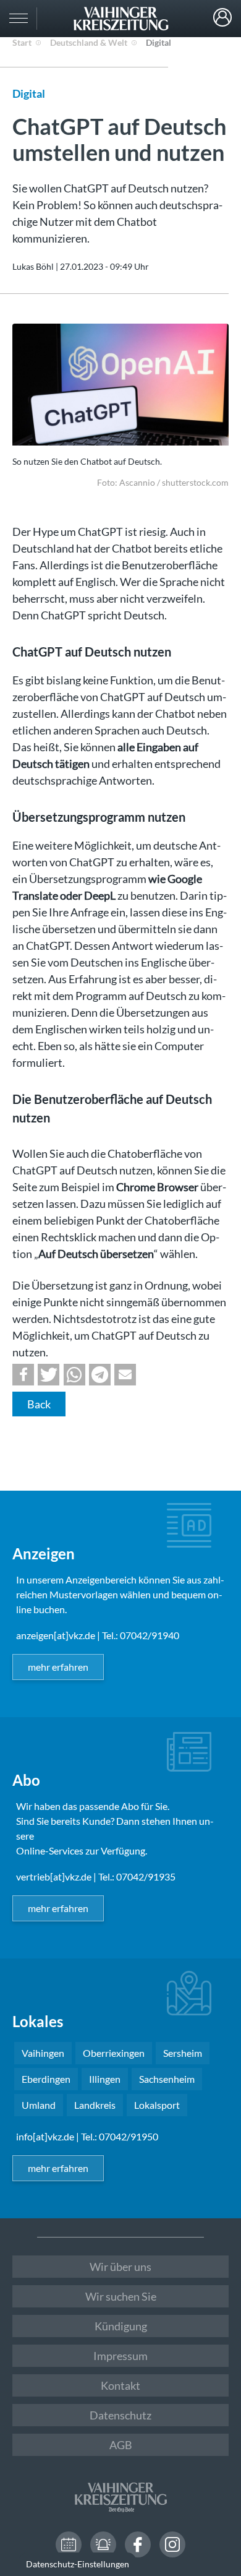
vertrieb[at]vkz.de (54, 1876)
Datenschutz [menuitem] (120, 2415)
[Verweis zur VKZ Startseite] (120, 19)
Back (39, 1404)
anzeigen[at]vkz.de (56, 1635)
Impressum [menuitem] (120, 2356)
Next (216, 415)
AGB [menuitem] (121, 2445)
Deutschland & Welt (89, 42)
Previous (33, 386)
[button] (23, 1375)
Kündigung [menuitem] (121, 2326)
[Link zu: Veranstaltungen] (69, 2544)
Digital (159, 42)
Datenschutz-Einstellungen (78, 2564)
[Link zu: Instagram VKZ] (172, 2544)
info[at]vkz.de (45, 2136)
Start (22, 42)
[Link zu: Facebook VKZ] (138, 2544)
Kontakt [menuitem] (120, 2385)
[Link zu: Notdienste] (103, 2544)
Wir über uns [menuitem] (120, 2267)
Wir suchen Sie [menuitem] (121, 2296)
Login (222, 17)
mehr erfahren (58, 1667)
